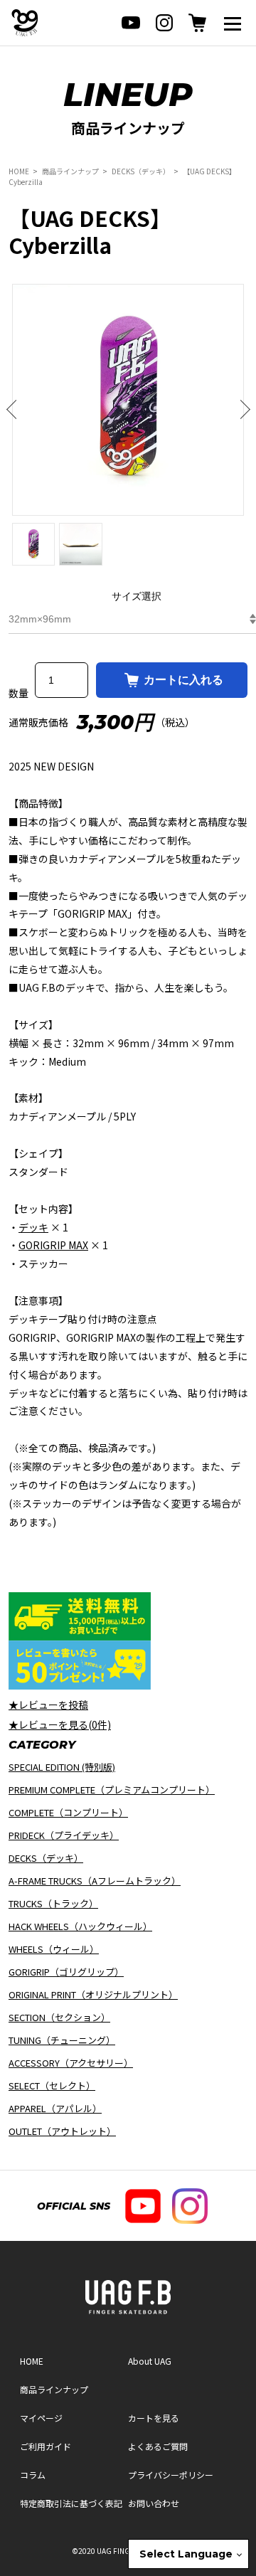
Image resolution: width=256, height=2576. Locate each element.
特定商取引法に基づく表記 (71, 2503)
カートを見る (154, 2418)
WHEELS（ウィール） (54, 1949)
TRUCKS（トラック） (53, 1903)
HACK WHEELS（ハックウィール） (80, 1926)
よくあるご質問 (158, 2446)
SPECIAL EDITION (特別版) (62, 1767)
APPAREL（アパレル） (55, 2108)
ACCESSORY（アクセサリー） (71, 2063)
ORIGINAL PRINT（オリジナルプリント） (93, 1994)
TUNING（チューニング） (62, 2040)
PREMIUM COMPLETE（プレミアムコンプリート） (112, 1790)
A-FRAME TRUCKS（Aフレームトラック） (95, 1881)
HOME (19, 171)
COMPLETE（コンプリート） (68, 1812)
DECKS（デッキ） (141, 171)
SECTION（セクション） (59, 2017)
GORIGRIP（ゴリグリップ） (66, 1972)
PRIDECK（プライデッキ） (64, 1835)
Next (240, 410)
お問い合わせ (154, 2503)
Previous (16, 410)
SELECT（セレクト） (52, 2085)
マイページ (41, 2418)
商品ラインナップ (70, 171)
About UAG (150, 2361)
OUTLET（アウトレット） (62, 2131)
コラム (33, 2475)
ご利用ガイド (46, 2446)
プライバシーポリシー (171, 2475)
